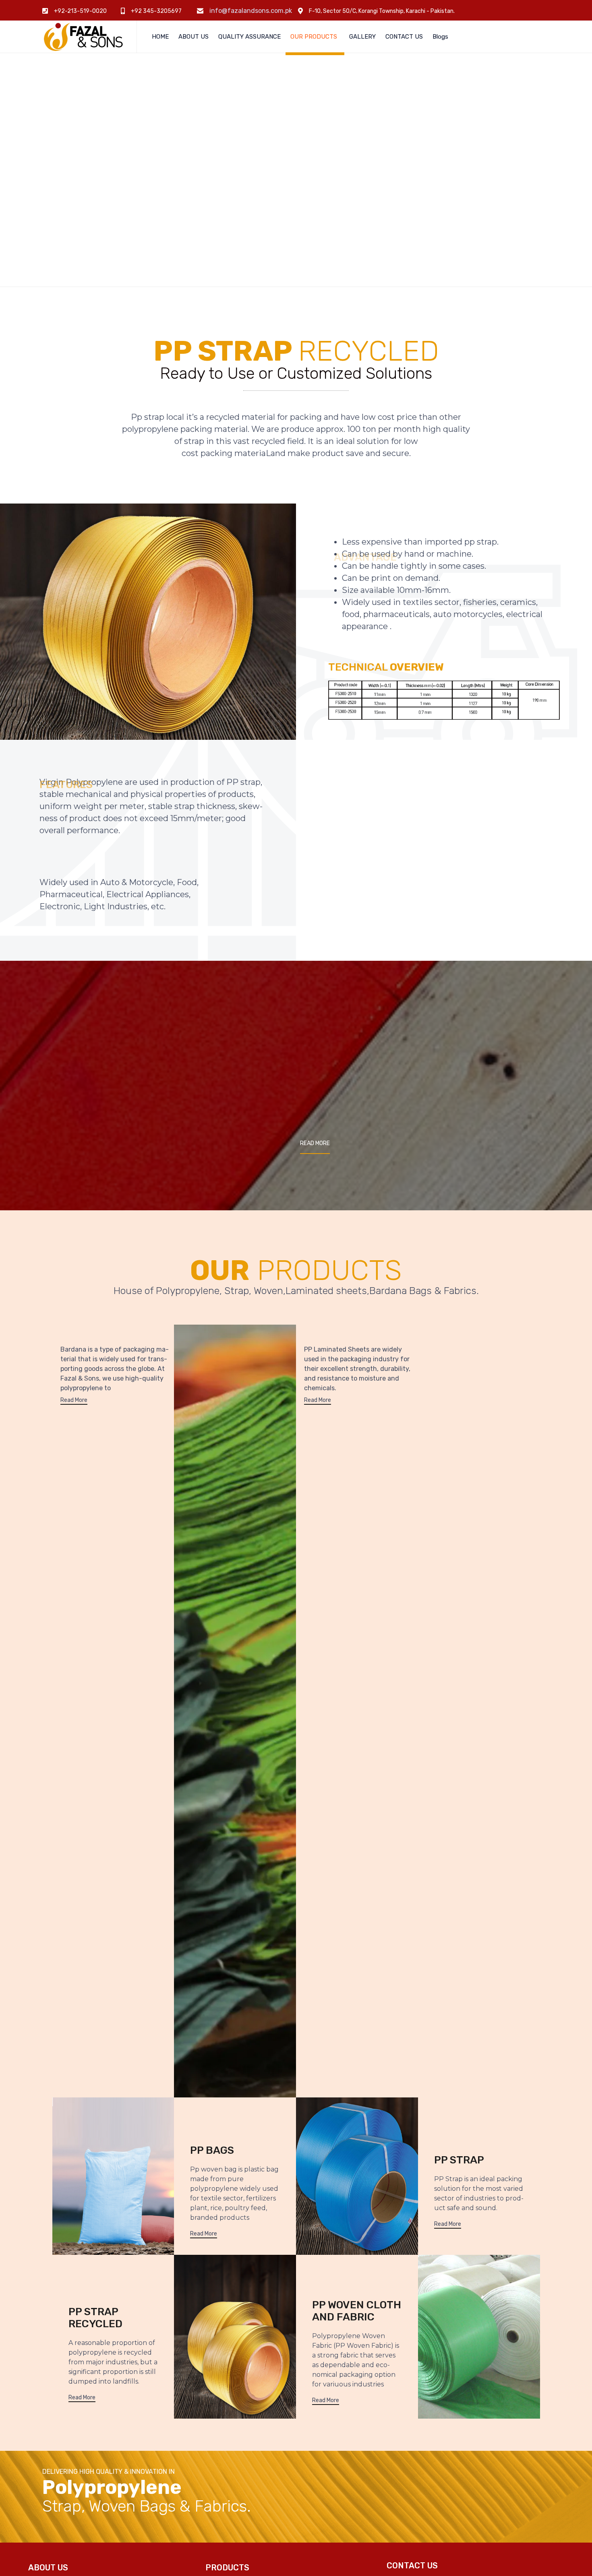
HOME (160, 37)
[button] (315, 1144)
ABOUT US (194, 37)
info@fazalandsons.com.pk (251, 11)
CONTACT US (404, 37)
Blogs (440, 37)
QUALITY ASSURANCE (249, 37)
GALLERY (362, 37)
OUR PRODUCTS (314, 37)
